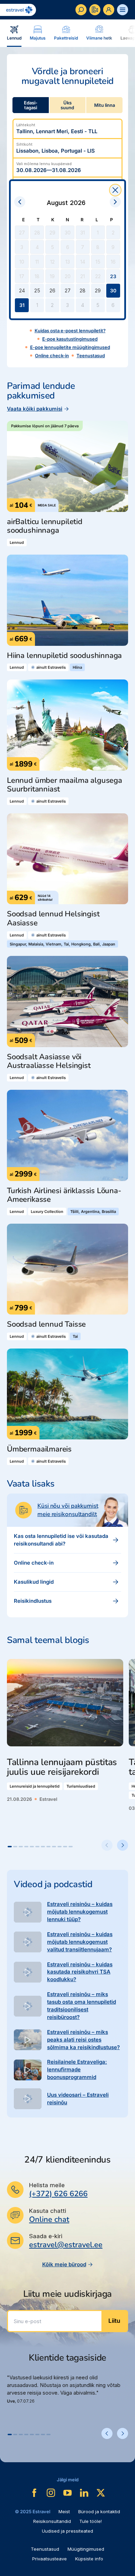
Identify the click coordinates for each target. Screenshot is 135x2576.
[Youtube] (67, 2493)
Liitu (114, 2321)
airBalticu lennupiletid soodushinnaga (45, 526)
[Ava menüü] (123, 10)
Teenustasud (91, 356)
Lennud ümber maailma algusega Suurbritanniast (65, 785)
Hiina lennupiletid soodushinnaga (64, 656)
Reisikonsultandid (52, 2521)
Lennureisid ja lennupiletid (35, 1786)
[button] (10, 1847)
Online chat (49, 2220)
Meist (64, 2511)
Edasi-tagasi (31, 105)
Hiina (77, 667)
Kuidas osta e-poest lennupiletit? (70, 331)
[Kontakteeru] (95, 10)
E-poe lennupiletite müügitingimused (70, 347)
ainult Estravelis (51, 667)
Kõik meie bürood (64, 2264)
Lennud (17, 542)
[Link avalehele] (18, 10)
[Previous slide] (107, 1845)
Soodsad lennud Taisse (46, 1324)
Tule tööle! (91, 2521)
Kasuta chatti (48, 2211)
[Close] (115, 190)
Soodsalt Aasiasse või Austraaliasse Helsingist (49, 1062)
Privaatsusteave (49, 2559)
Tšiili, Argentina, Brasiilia (93, 1212)
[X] (101, 2493)
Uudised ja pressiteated (67, 2531)
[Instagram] (51, 2493)
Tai (75, 1336)
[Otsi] (81, 10)
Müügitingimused (86, 2549)
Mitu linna (105, 105)
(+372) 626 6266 (58, 2194)
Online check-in (52, 356)
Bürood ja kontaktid (99, 2511)
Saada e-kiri (46, 2236)
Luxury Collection (47, 1212)
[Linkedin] (84, 2493)
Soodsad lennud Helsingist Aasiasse (53, 919)
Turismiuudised (81, 1786)
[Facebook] (34, 2493)
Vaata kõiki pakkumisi (35, 409)
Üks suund (67, 105)
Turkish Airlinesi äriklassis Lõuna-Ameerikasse (64, 1195)
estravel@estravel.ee (66, 2245)
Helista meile (47, 2185)
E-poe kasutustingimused (70, 339)
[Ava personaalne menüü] (109, 10)
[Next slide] (123, 1845)
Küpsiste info (89, 2559)
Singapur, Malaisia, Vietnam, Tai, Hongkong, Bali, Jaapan (62, 944)
